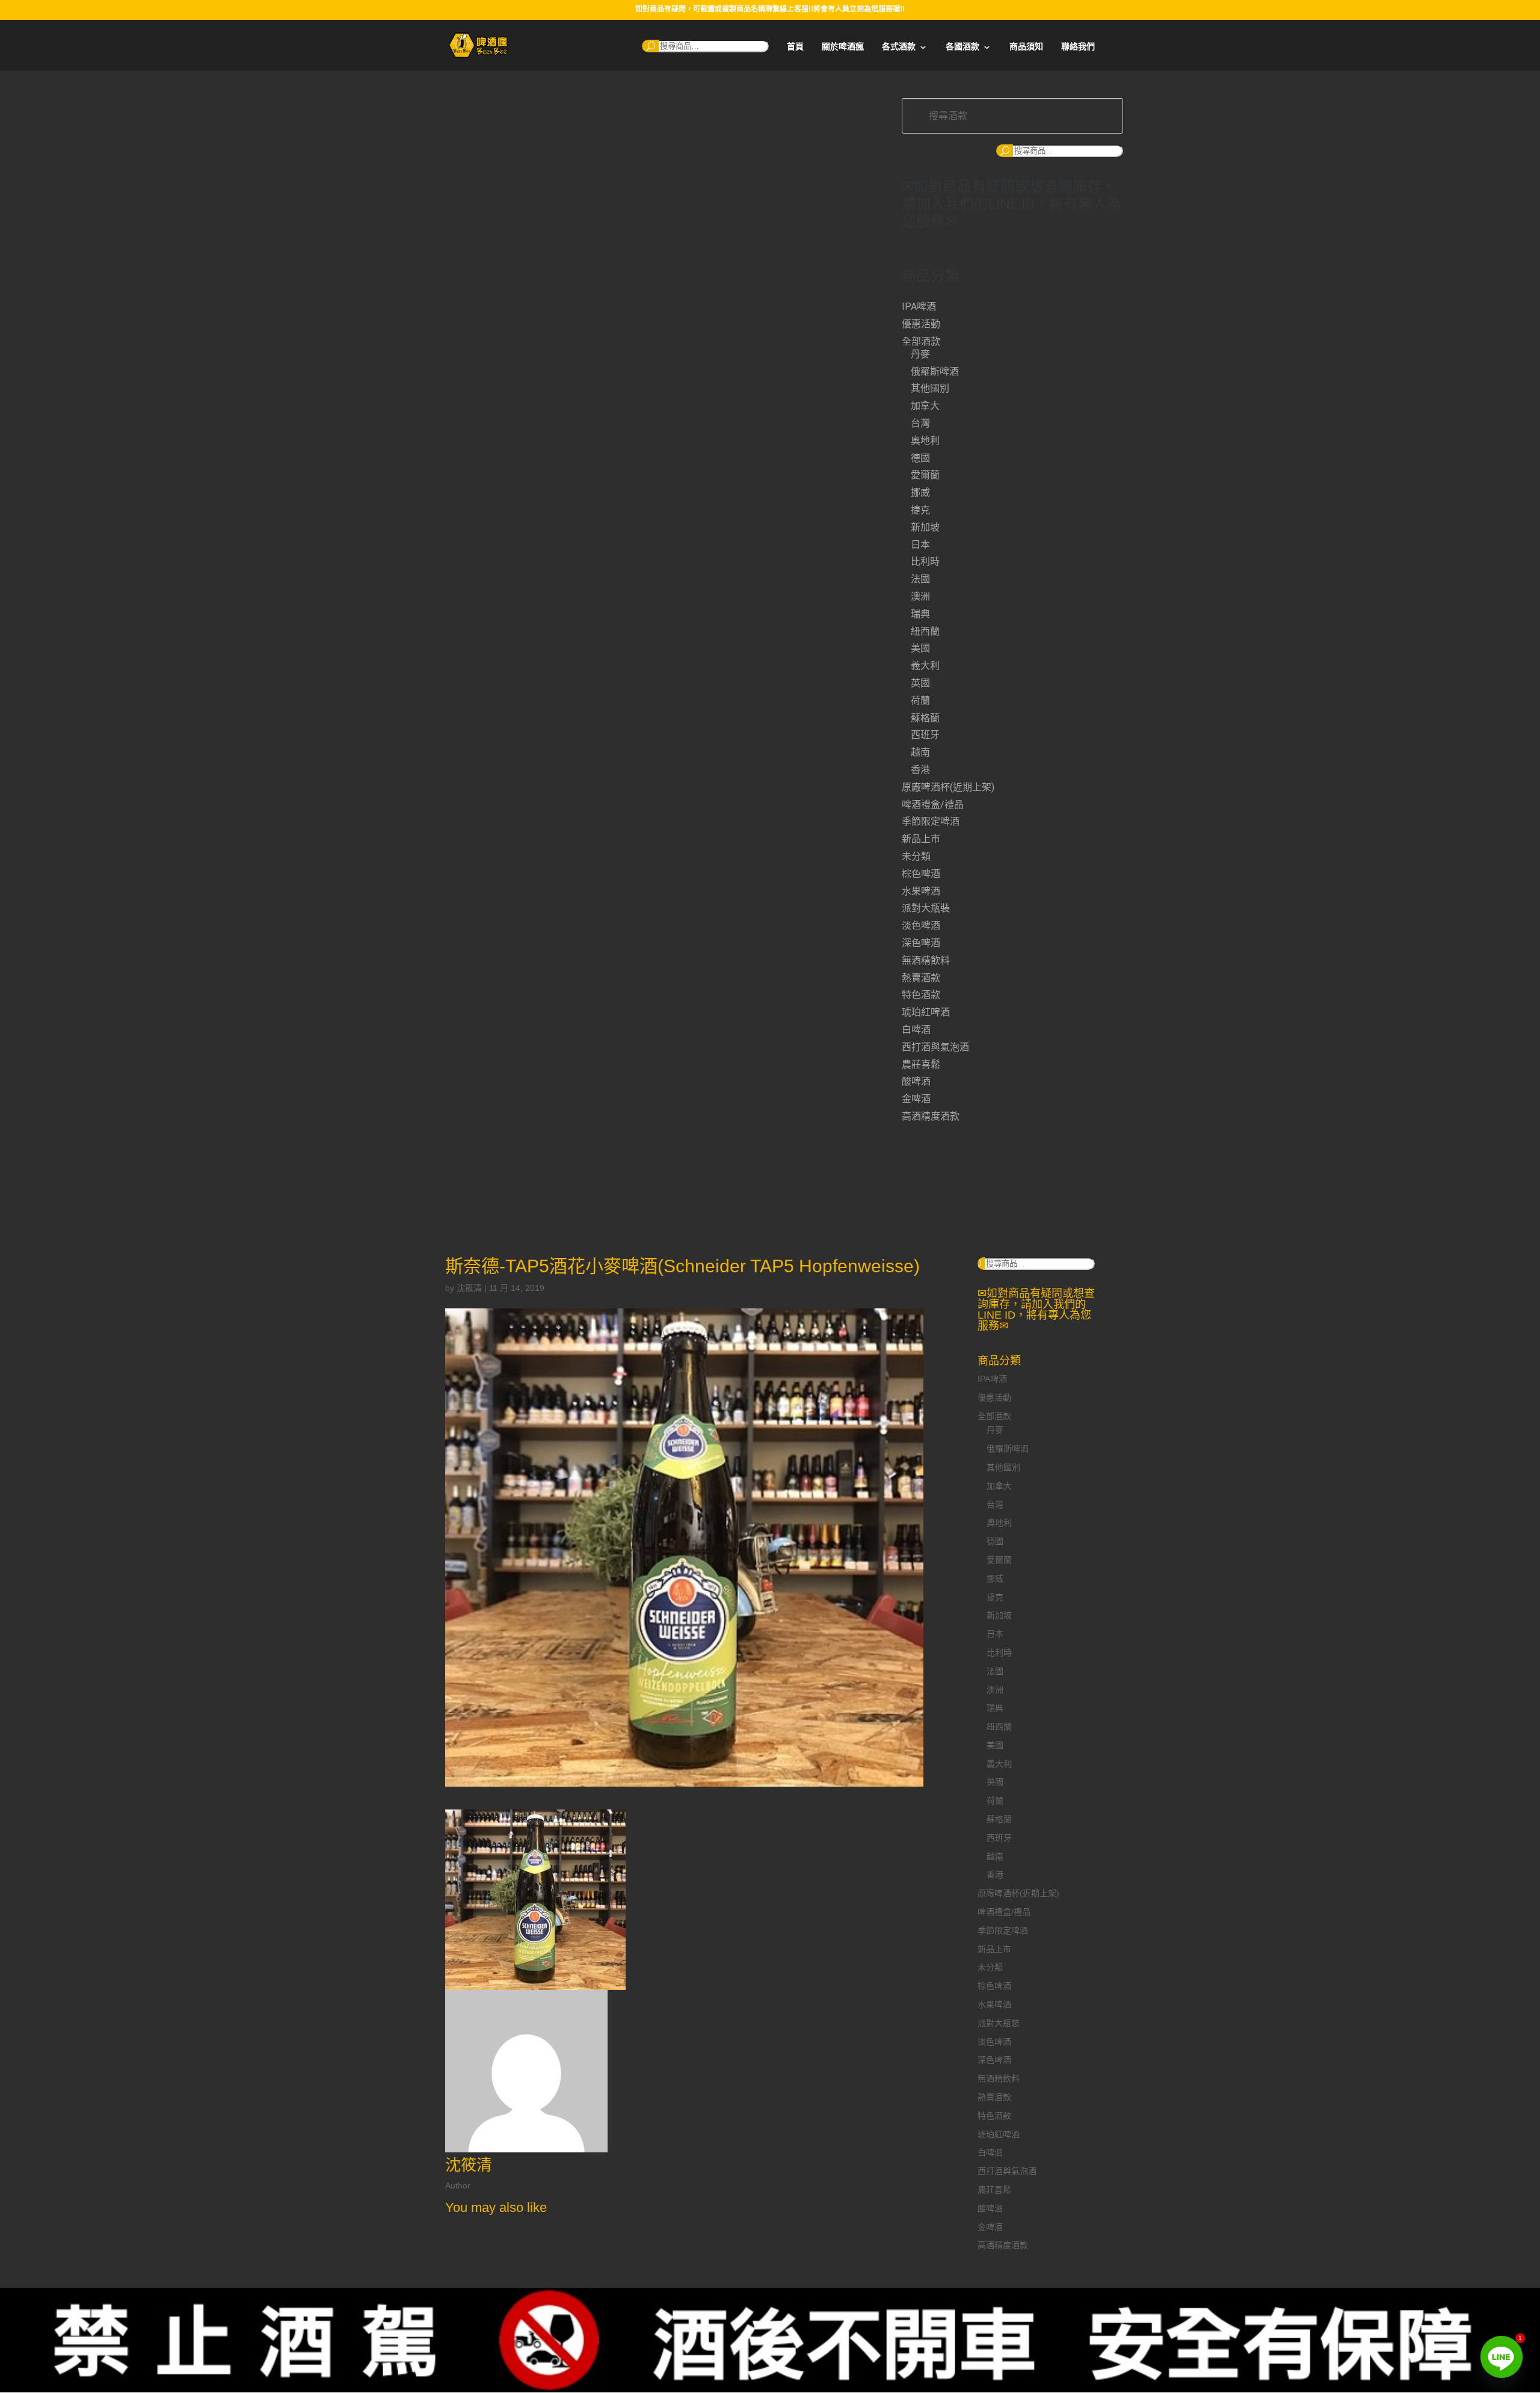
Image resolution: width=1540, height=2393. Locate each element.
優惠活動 (921, 324)
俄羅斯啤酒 (935, 371)
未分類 (916, 856)
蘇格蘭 (925, 718)
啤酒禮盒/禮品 (933, 805)
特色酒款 (921, 995)
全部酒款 (921, 341)
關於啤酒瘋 (843, 47)
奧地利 (925, 441)
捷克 (920, 510)
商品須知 (1026, 47)
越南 (920, 752)
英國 (920, 683)
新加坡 (925, 527)
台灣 (920, 423)
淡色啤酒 (921, 925)
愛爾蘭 (925, 475)
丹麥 (920, 354)
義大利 (925, 666)
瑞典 (920, 614)
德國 (920, 458)
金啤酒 (916, 1099)
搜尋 (650, 46)
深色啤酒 (921, 943)
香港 (920, 770)
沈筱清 (469, 1288)
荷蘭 (920, 701)
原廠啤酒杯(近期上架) (948, 787)
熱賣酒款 (921, 978)
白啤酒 (916, 1030)
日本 (920, 545)
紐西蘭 (925, 631)
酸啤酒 (916, 1081)
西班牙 (925, 735)
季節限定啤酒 (931, 821)
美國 (920, 648)
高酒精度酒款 (931, 1116)
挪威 (920, 492)
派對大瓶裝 (926, 908)
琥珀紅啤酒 (926, 1012)
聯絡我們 (1078, 47)
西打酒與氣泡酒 (935, 1047)
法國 (920, 579)
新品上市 (921, 839)
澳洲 (920, 596)
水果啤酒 (921, 891)
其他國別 (930, 388)
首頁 (795, 47)
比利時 (925, 562)
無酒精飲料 (926, 960)
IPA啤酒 (919, 306)
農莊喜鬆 (921, 1064)
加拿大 (925, 406)
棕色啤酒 (921, 874)
